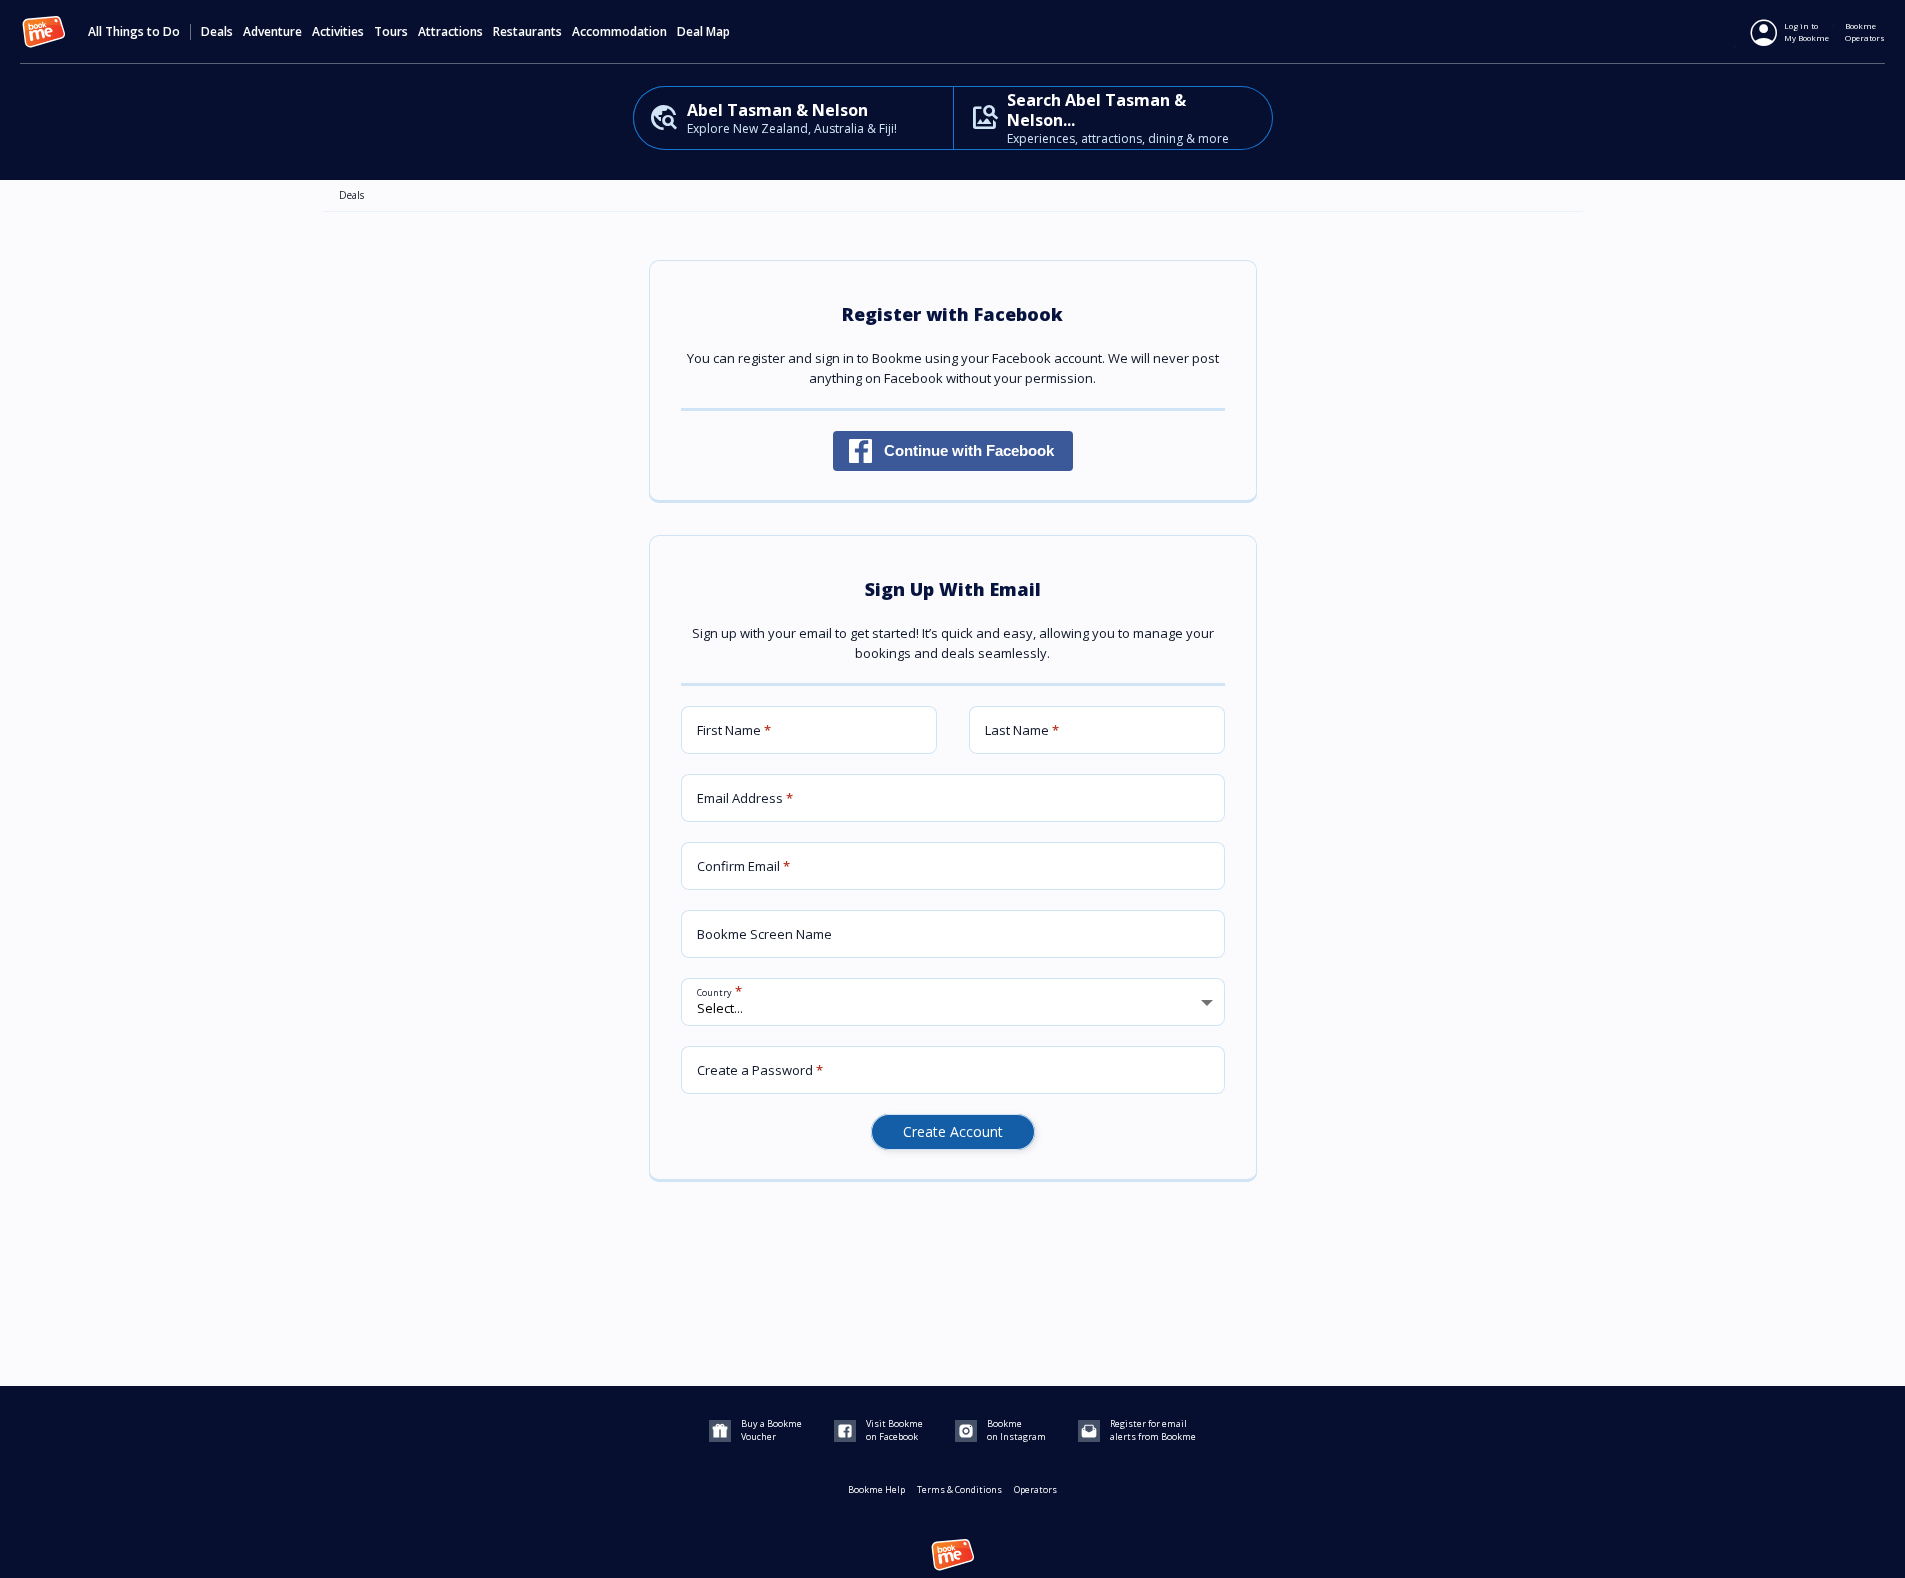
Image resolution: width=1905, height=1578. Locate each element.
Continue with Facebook (969, 450)
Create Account (953, 1131)
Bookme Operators (1865, 31)
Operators (1035, 1489)
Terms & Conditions (959, 1489)
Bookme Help (876, 1489)
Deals (217, 32)
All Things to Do (134, 32)
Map (718, 32)
